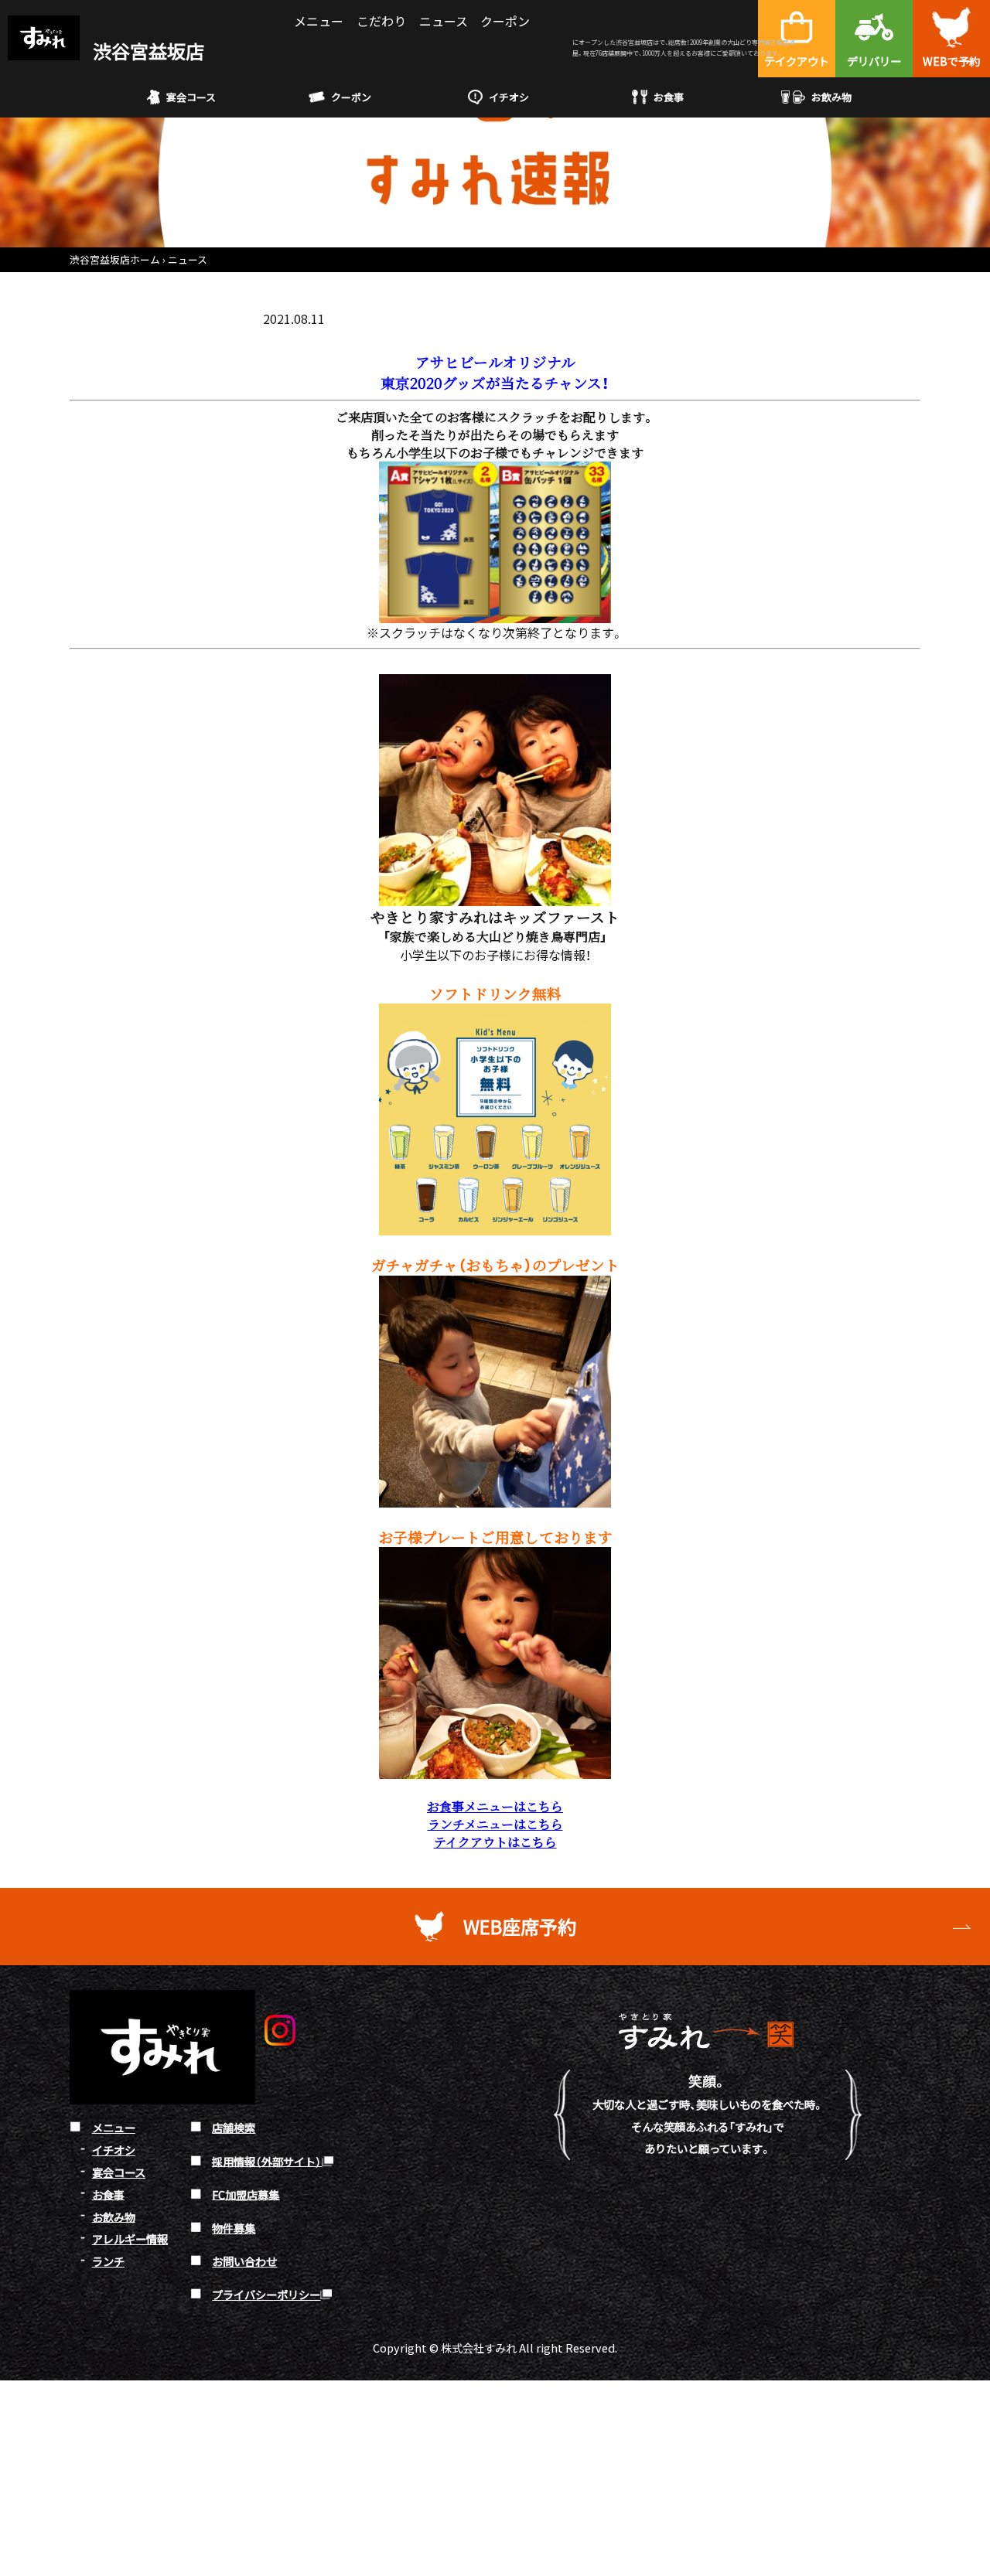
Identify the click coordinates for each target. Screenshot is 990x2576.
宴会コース (191, 97)
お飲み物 (831, 97)
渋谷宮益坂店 (147, 51)
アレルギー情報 (130, 2239)
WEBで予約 (951, 61)
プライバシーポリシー (266, 2294)
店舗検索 (234, 2127)
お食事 (669, 97)
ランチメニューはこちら (495, 1824)
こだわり (381, 21)
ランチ (108, 2261)
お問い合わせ (244, 2261)
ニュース (444, 21)
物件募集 (234, 2228)
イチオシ (509, 97)
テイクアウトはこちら (495, 1842)
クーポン (505, 21)
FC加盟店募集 (246, 2194)
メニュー (319, 21)
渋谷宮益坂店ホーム (115, 259)
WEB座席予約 (520, 1926)
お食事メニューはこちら (495, 1806)
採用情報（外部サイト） (267, 2160)
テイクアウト (797, 61)
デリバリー (874, 61)
